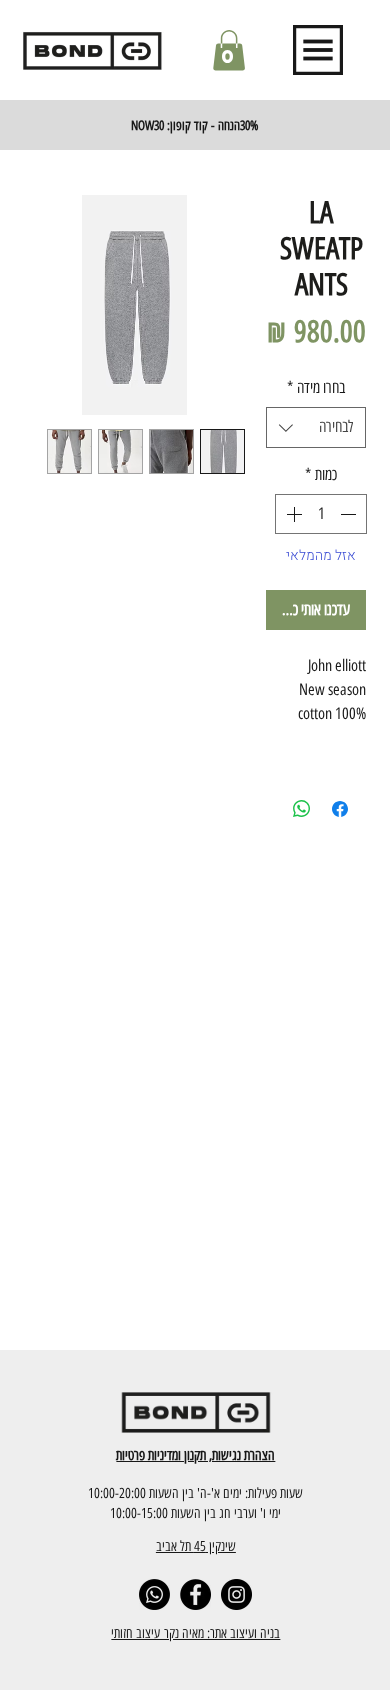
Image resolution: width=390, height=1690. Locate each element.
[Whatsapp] (154, 1594)
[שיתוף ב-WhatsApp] (302, 809)
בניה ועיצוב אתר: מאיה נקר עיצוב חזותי (195, 1633)
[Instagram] (236, 1594)
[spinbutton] (321, 514)
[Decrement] (350, 514)
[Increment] (292, 514)
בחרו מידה (316, 387)
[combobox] (316, 427)
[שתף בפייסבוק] (340, 809)
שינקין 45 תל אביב (196, 1546)
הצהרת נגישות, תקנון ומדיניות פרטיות (195, 1455)
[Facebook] (195, 1594)
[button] (229, 50)
